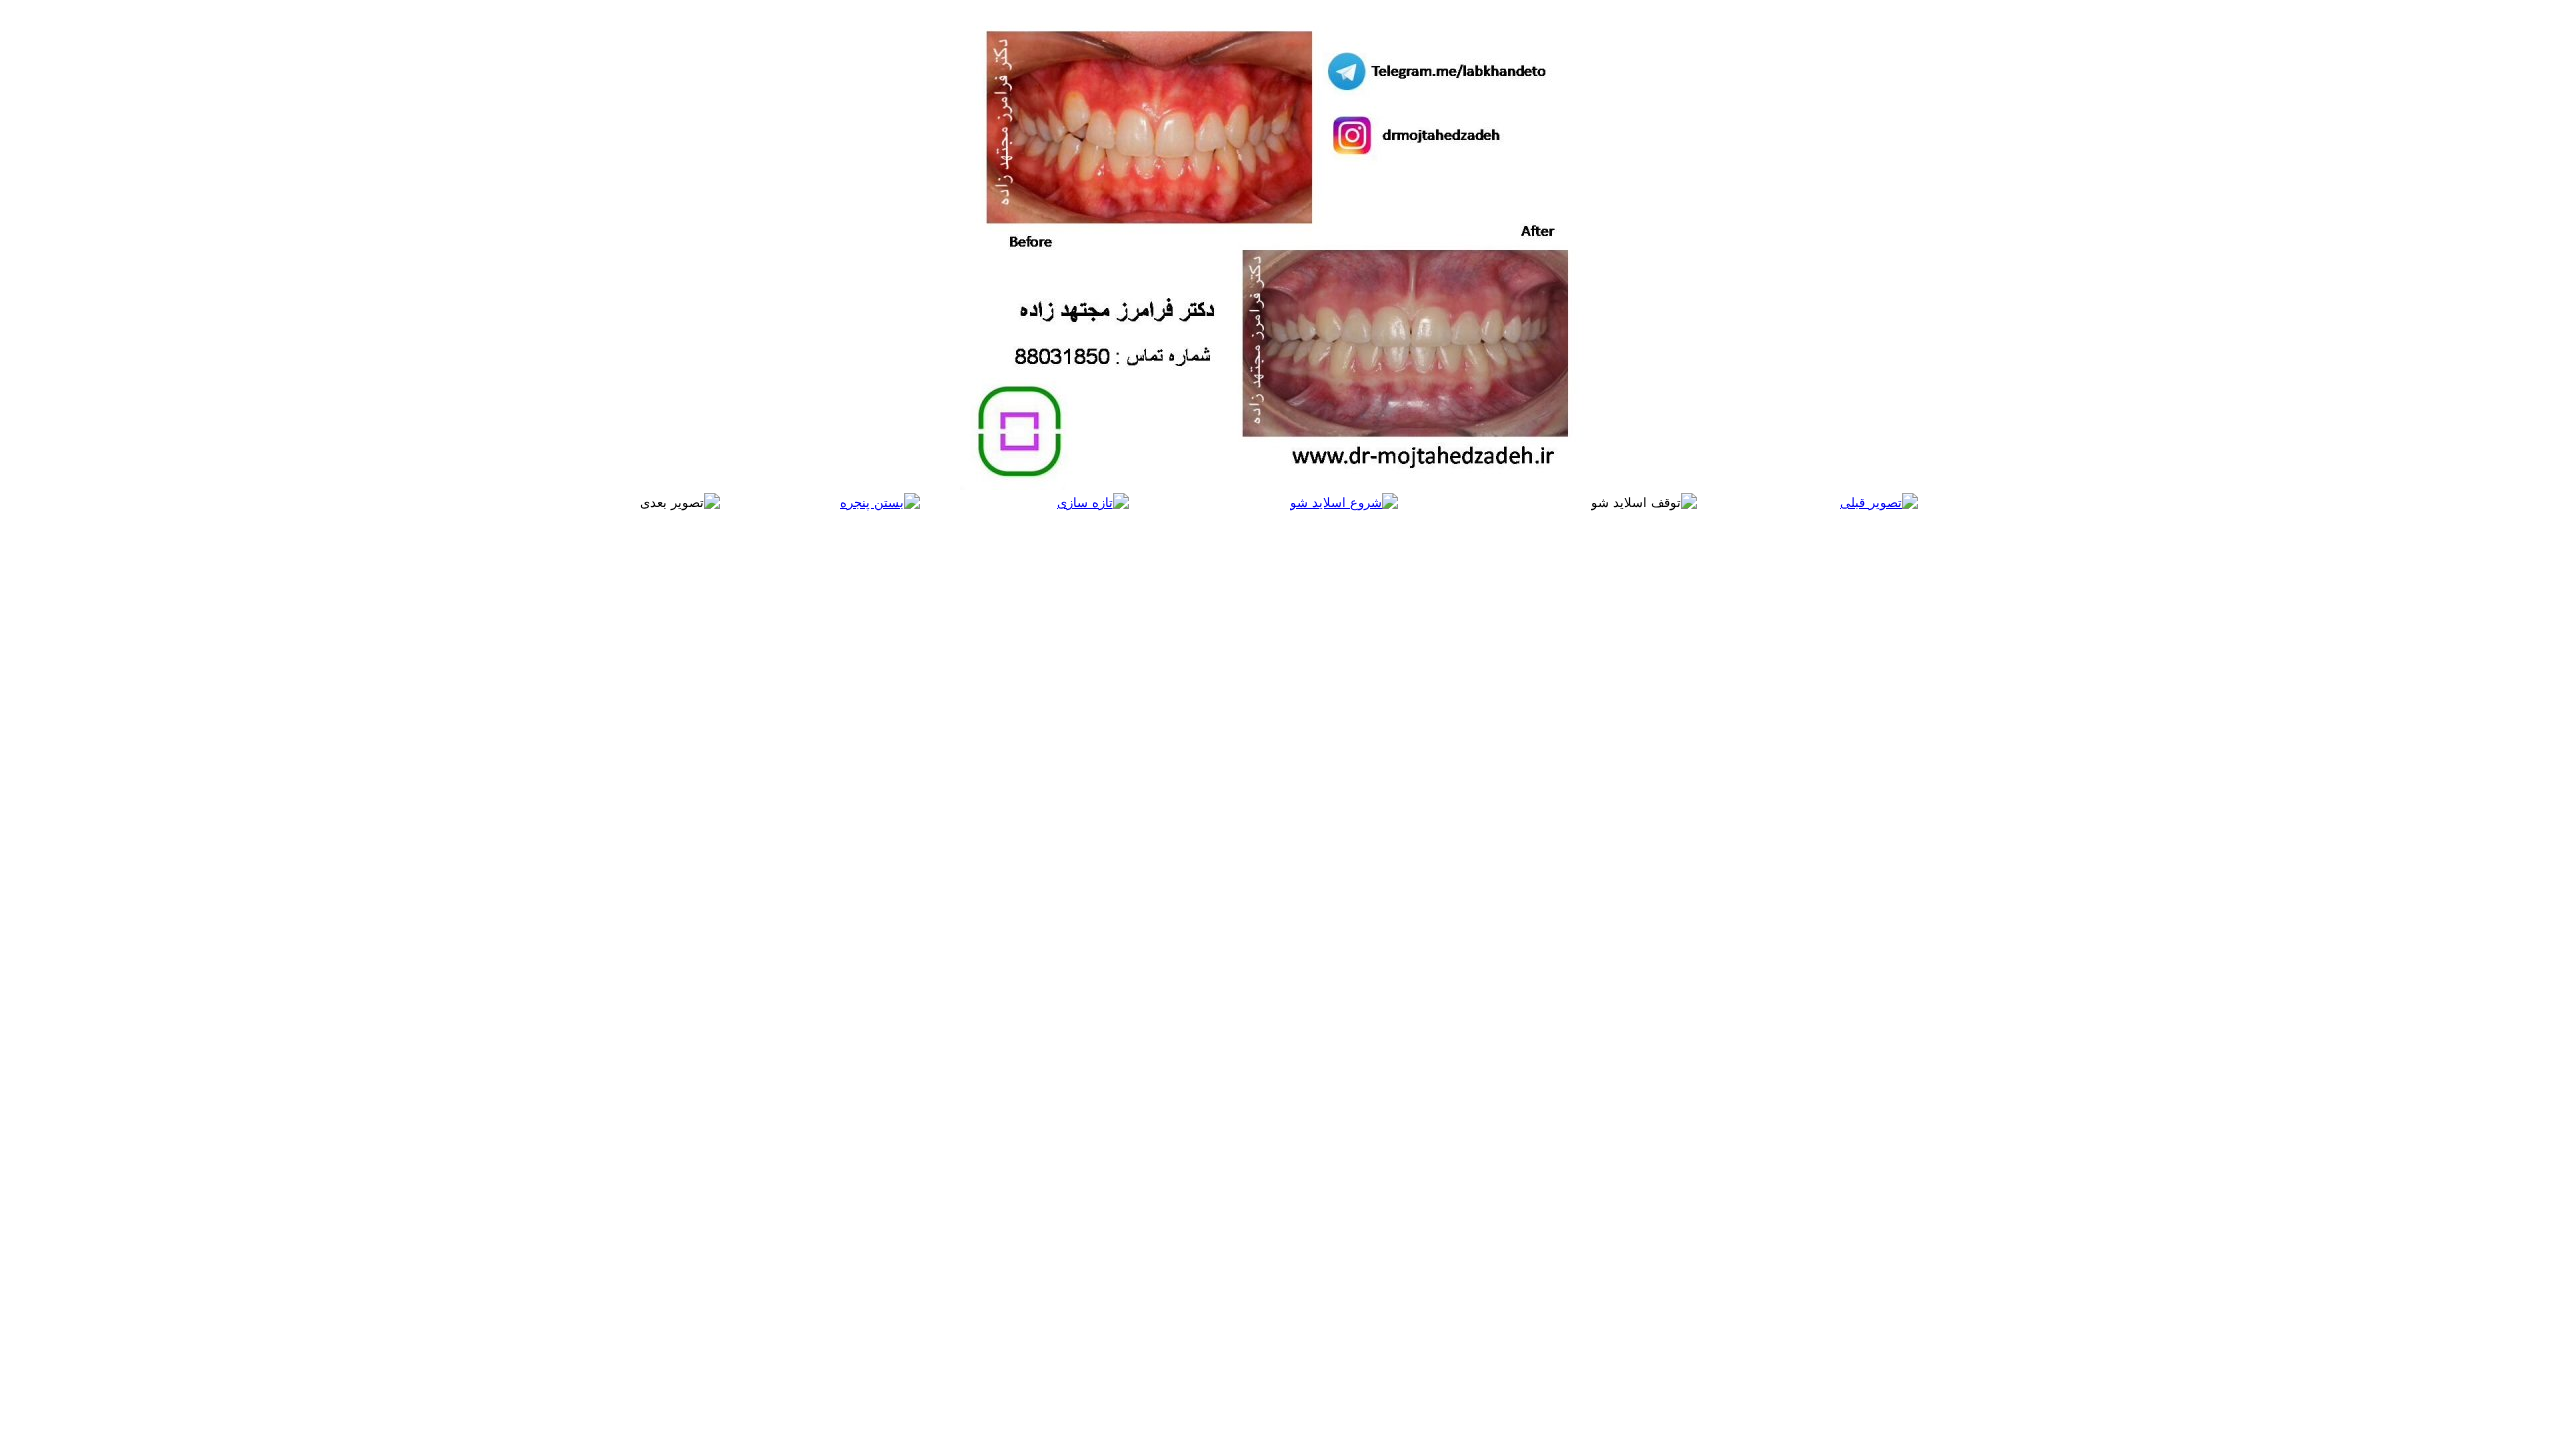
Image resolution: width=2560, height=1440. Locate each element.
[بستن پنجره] (880, 502)
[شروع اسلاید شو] (1344, 502)
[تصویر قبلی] (1879, 502)
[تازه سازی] (1093, 502)
